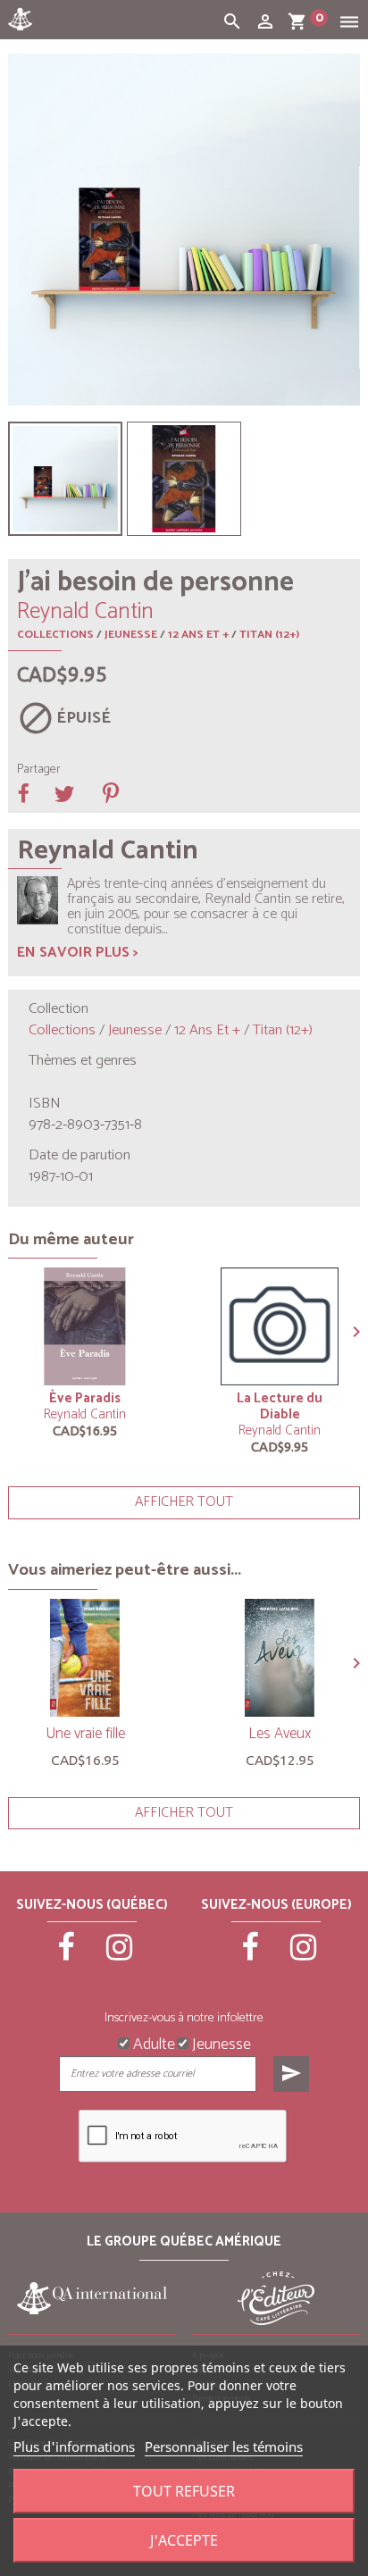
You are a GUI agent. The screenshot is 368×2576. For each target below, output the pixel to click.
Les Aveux (280, 1734)
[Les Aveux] (280, 1658)
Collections (55, 635)
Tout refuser (184, 2491)
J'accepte (184, 2540)
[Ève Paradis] (85, 1326)
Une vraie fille (85, 1734)
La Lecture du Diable (280, 1406)
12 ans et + (198, 635)
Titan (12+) (269, 635)
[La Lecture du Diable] (280, 1326)
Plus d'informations (74, 2446)
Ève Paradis (85, 1398)
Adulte (152, 2043)
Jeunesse (131, 635)
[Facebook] (66, 1955)
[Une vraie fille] (85, 1658)
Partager (39, 770)
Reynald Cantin (85, 1414)
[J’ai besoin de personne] (65, 479)
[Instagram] (119, 1955)
